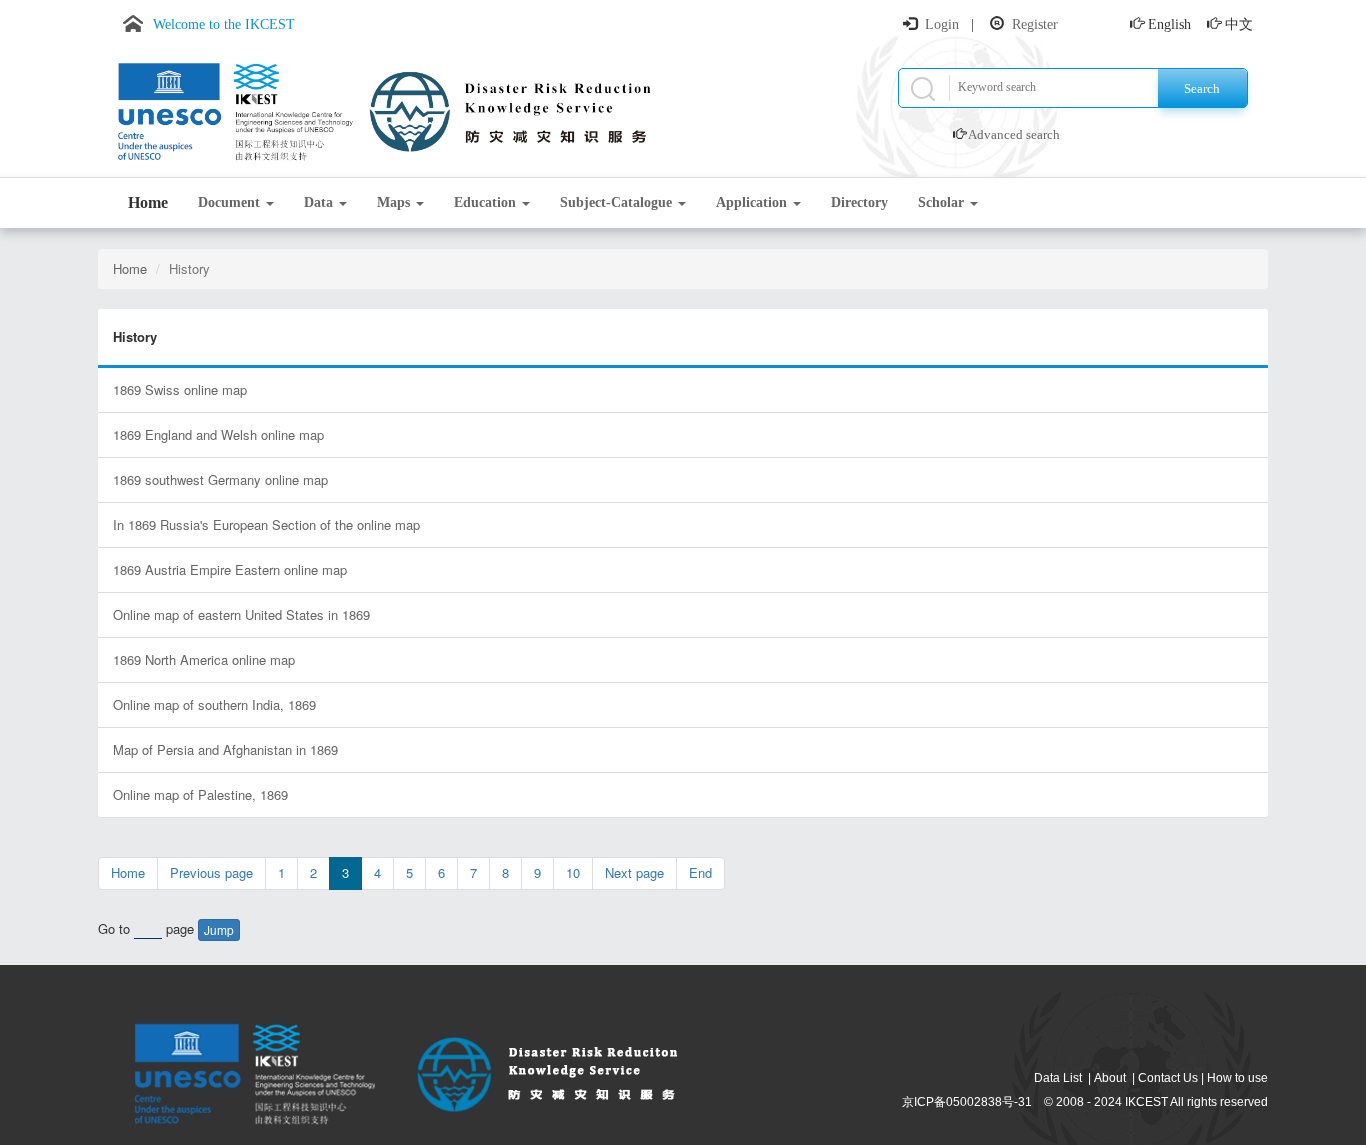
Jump (219, 929)
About (1110, 1078)
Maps (395, 202)
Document (231, 202)
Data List (1058, 1078)
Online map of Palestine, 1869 (200, 794)
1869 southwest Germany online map (220, 479)
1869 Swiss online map (180, 389)
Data (320, 202)
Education (487, 202)
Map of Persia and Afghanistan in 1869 (225, 749)
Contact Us (1168, 1078)
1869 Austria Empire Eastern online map (230, 569)
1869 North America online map (204, 659)
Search (1202, 88)
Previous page (211, 872)
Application (753, 202)
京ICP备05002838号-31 (967, 1102)
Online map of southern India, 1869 (214, 704)
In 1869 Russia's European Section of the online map (266, 524)
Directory (859, 202)
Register (1035, 24)
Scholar (943, 202)
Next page (634, 872)
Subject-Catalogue (618, 202)
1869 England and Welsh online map (218, 434)
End (700, 872)
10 (573, 872)
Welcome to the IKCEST (224, 24)
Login (942, 24)
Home (148, 202)
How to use (1237, 1078)
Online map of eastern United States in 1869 (241, 614)
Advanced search (1014, 134)
